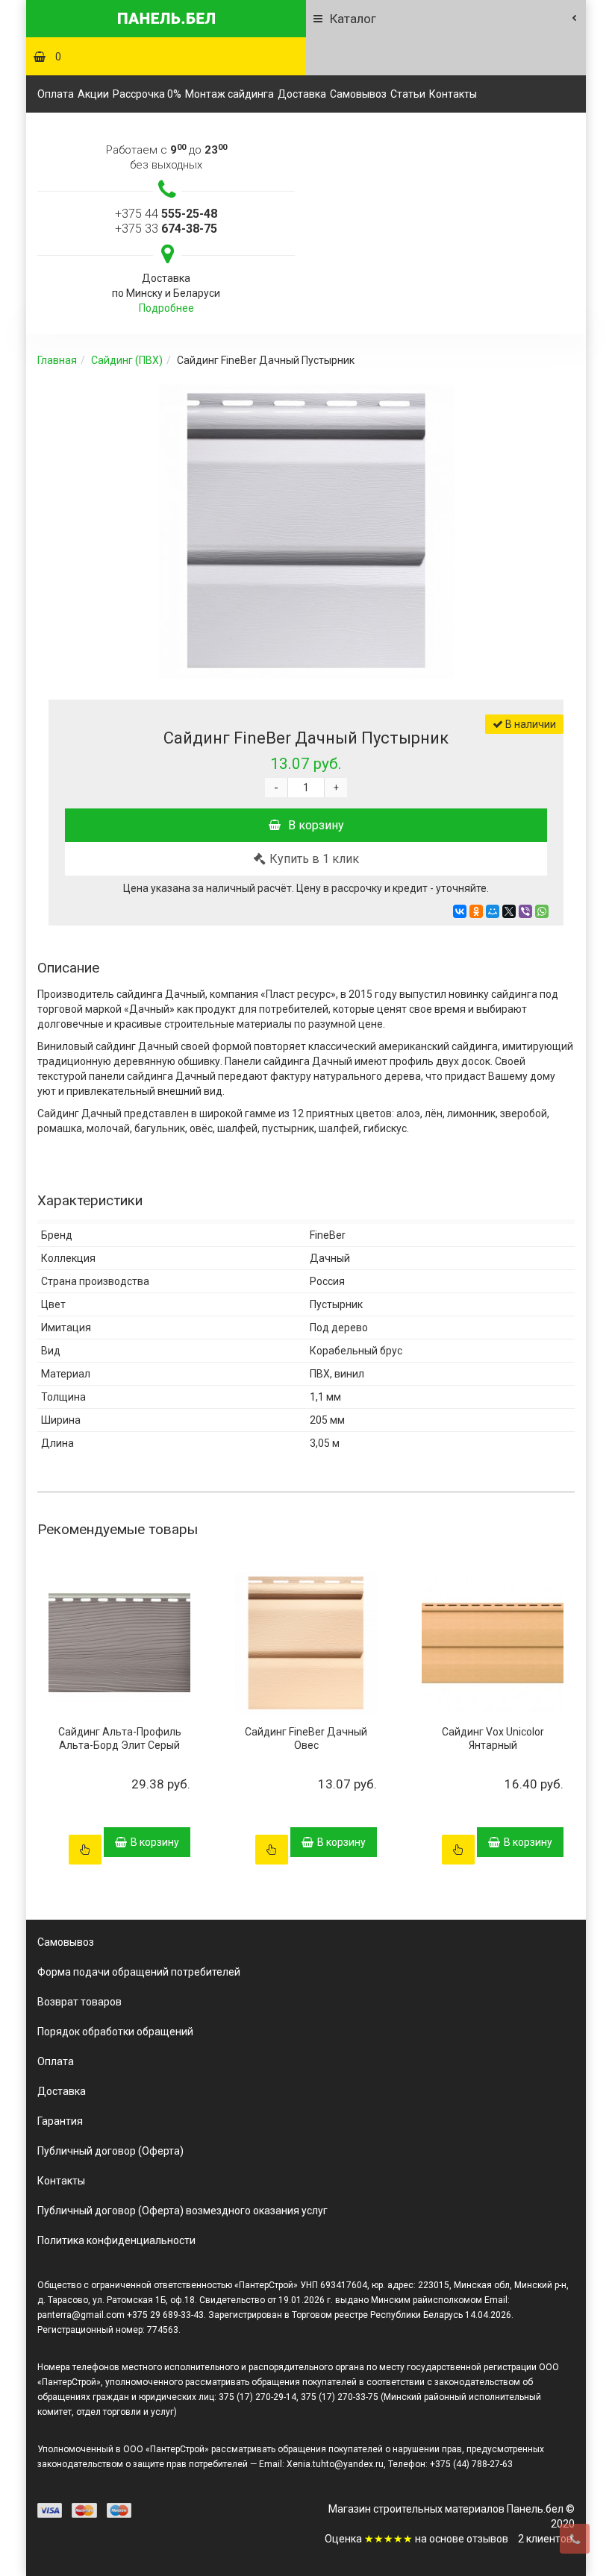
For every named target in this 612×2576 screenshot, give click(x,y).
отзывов (487, 2539)
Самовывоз (358, 94)
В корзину (316, 825)
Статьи (408, 94)
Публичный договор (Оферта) (110, 2151)
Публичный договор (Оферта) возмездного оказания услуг (182, 2211)
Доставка (302, 94)
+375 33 (166, 229)
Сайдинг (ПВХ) (127, 360)
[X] (509, 911)
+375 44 (166, 214)
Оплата (56, 94)
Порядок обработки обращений (115, 2032)
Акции (93, 94)
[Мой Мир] (493, 911)
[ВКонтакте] (460, 911)
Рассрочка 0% (147, 94)
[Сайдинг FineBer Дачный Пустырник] (306, 532)
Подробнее (166, 308)
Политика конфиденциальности (116, 2240)
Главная (57, 360)
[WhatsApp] (542, 911)
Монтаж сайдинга (229, 94)
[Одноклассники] (476, 911)
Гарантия (60, 2121)
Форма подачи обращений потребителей (139, 1972)
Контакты (453, 94)
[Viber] (525, 911)
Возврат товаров (79, 2002)
